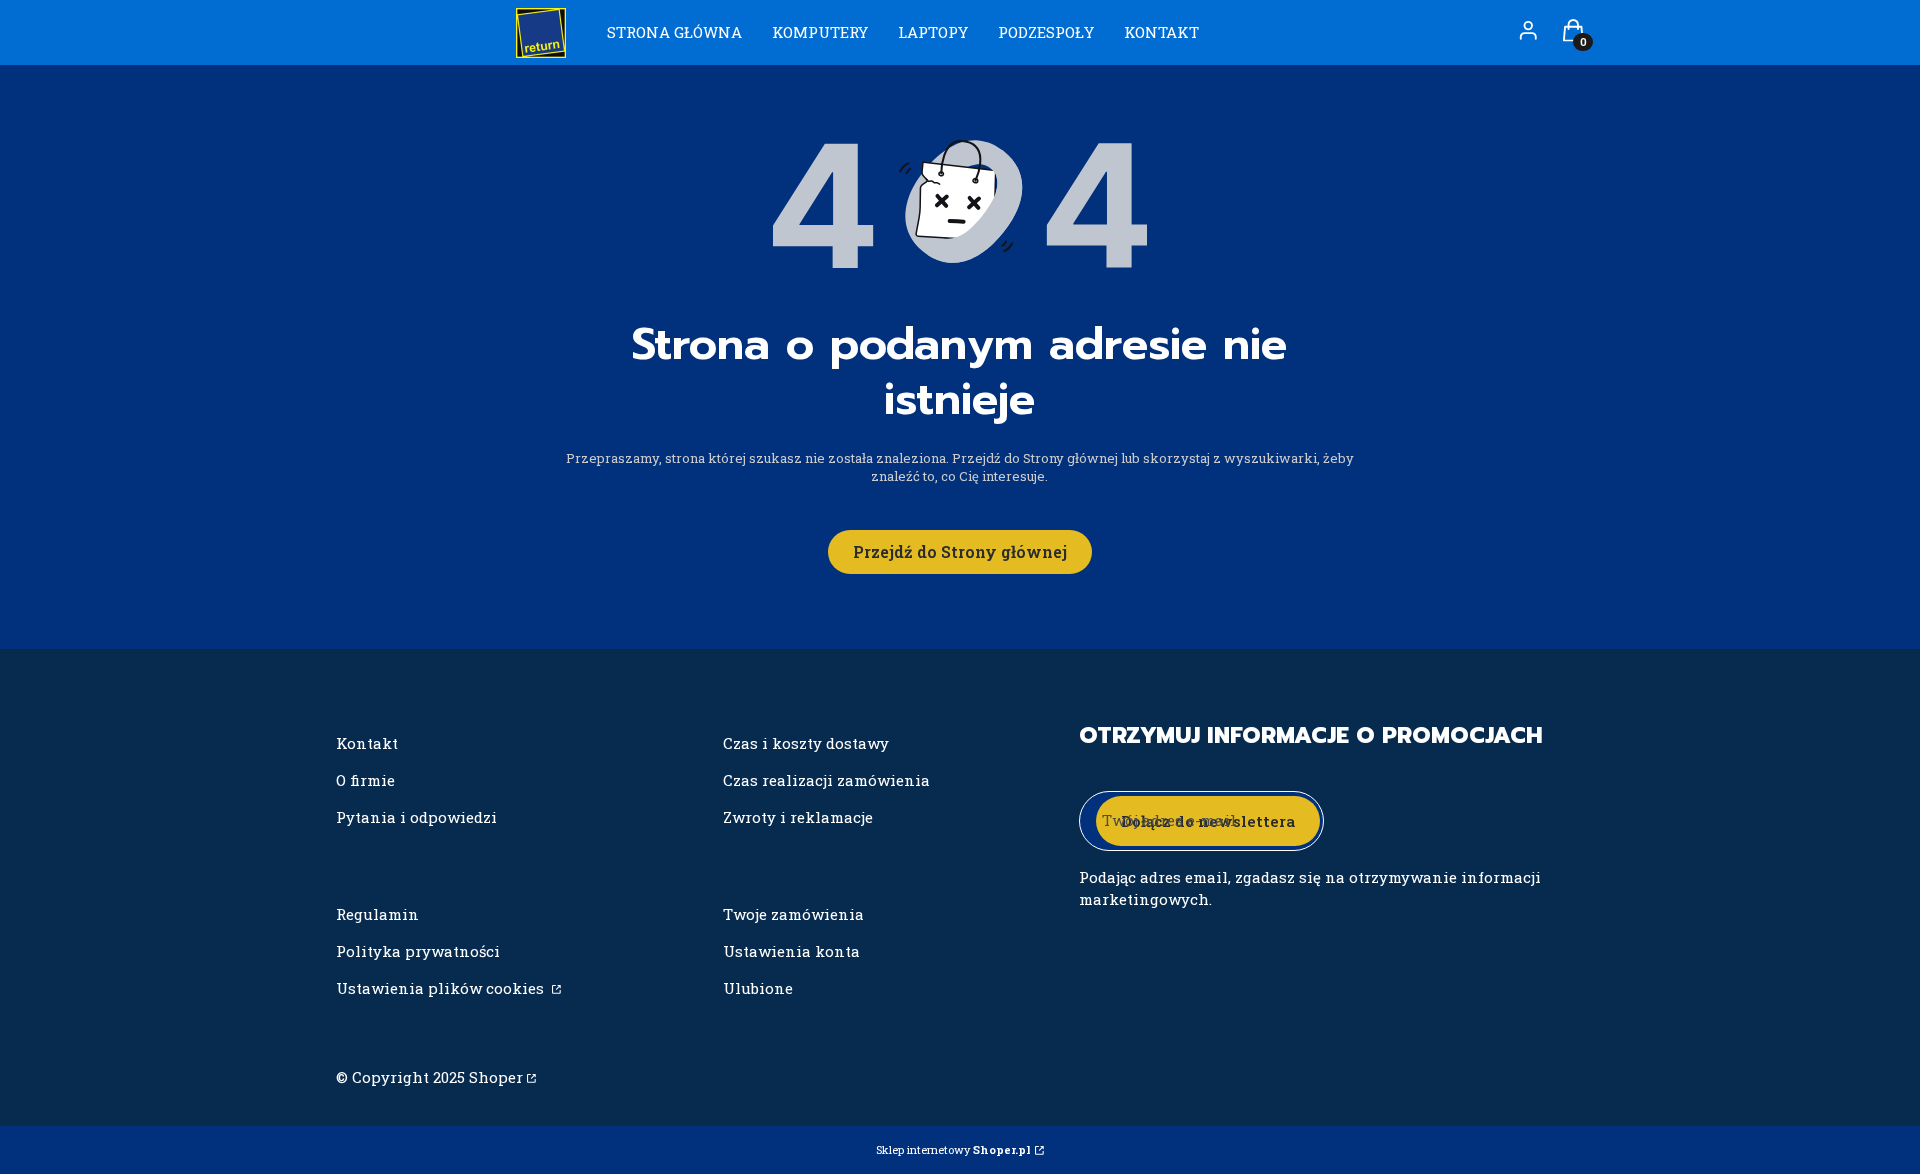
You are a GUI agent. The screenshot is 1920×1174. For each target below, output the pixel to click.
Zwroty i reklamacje (798, 817)
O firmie (365, 780)
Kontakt (367, 743)
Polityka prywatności (418, 951)
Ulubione (758, 988)
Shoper (496, 1077)
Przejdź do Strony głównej (960, 551)
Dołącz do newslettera (1208, 821)
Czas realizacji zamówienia (826, 780)
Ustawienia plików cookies (442, 988)
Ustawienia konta (791, 951)
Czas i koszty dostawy (806, 743)
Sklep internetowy (953, 1149)
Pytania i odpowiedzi (416, 817)
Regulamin (377, 914)
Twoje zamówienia (793, 914)
